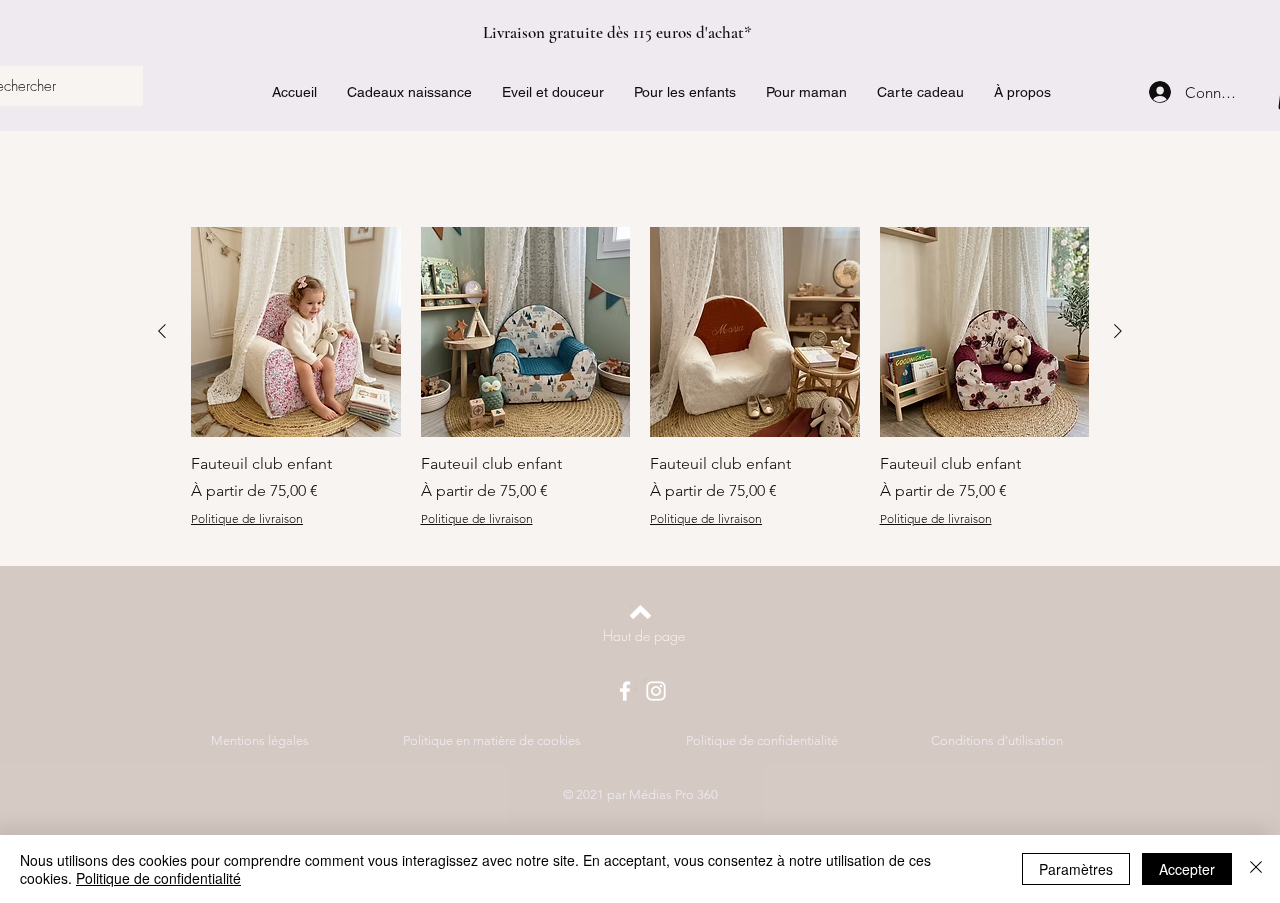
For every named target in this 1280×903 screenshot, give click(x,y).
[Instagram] (656, 691)
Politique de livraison (247, 518)
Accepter (1187, 869)
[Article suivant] (1118, 331)
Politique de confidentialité (158, 878)
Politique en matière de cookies (493, 740)
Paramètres (1076, 869)
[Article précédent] (162, 331)
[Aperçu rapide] (296, 332)
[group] (640, 377)
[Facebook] (625, 691)
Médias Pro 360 (673, 794)
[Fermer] (1256, 869)
